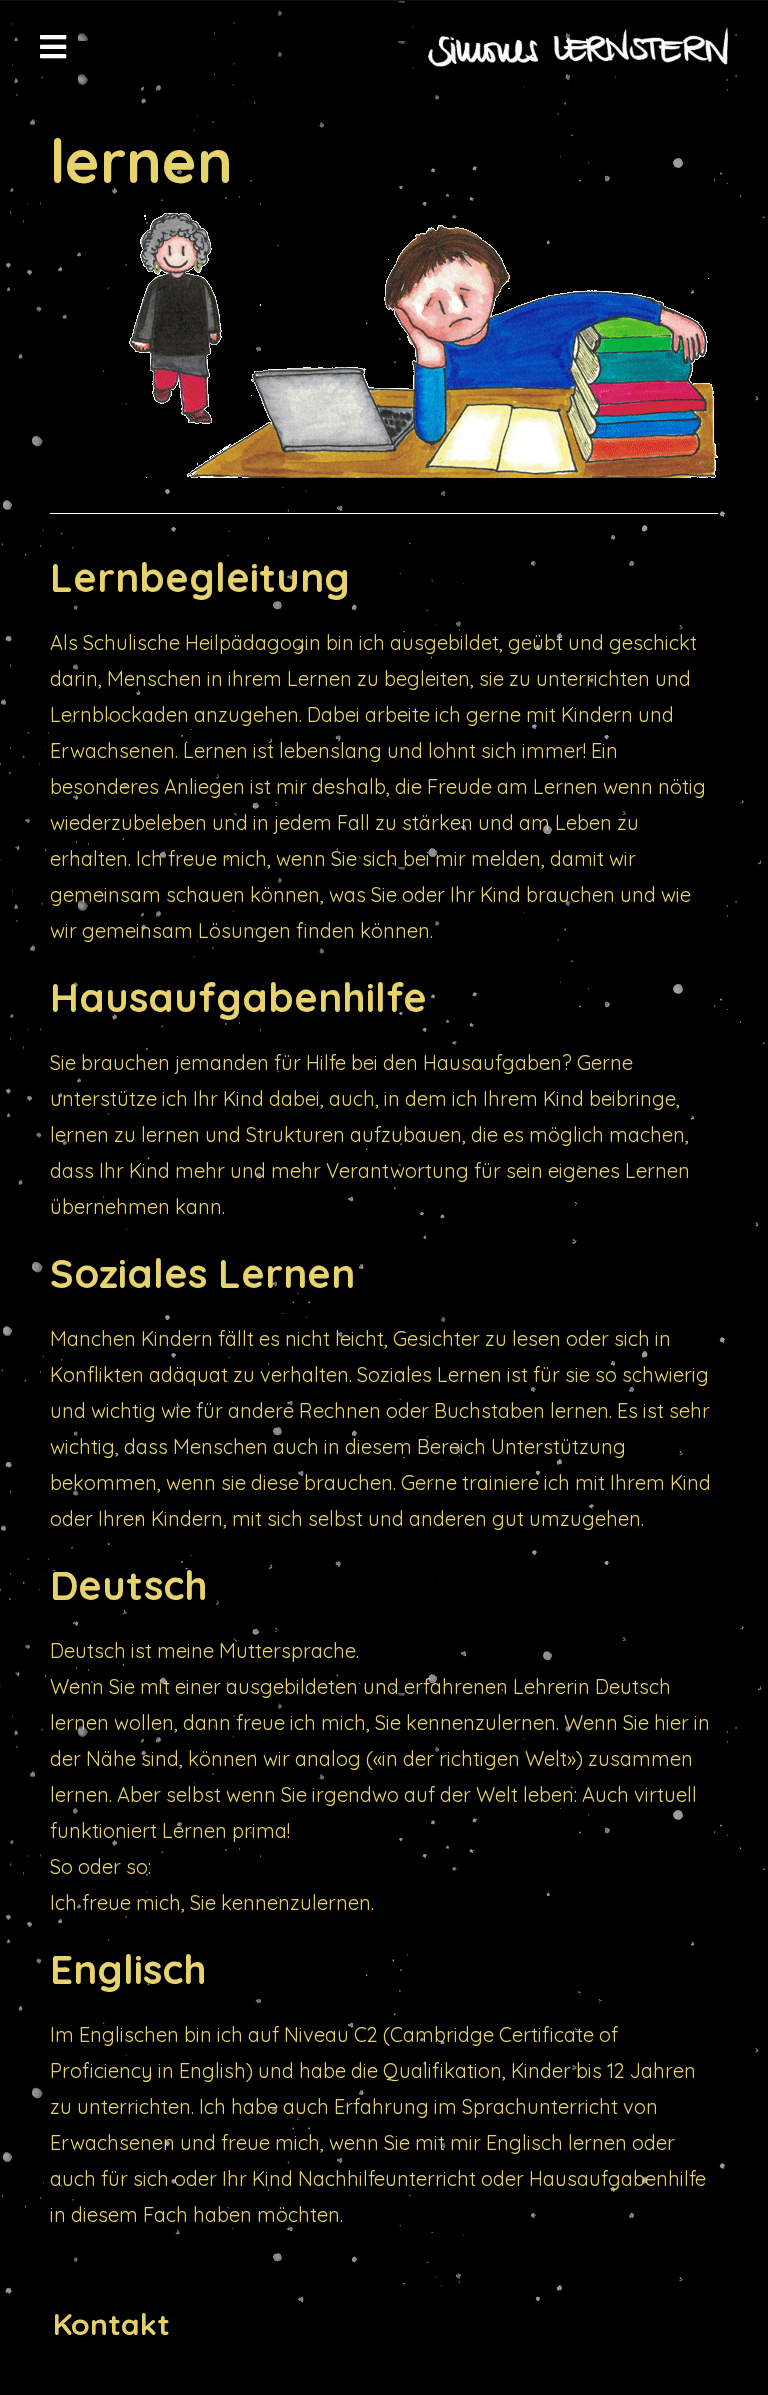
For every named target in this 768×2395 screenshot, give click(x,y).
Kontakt (111, 2324)
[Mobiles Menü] (53, 47)
